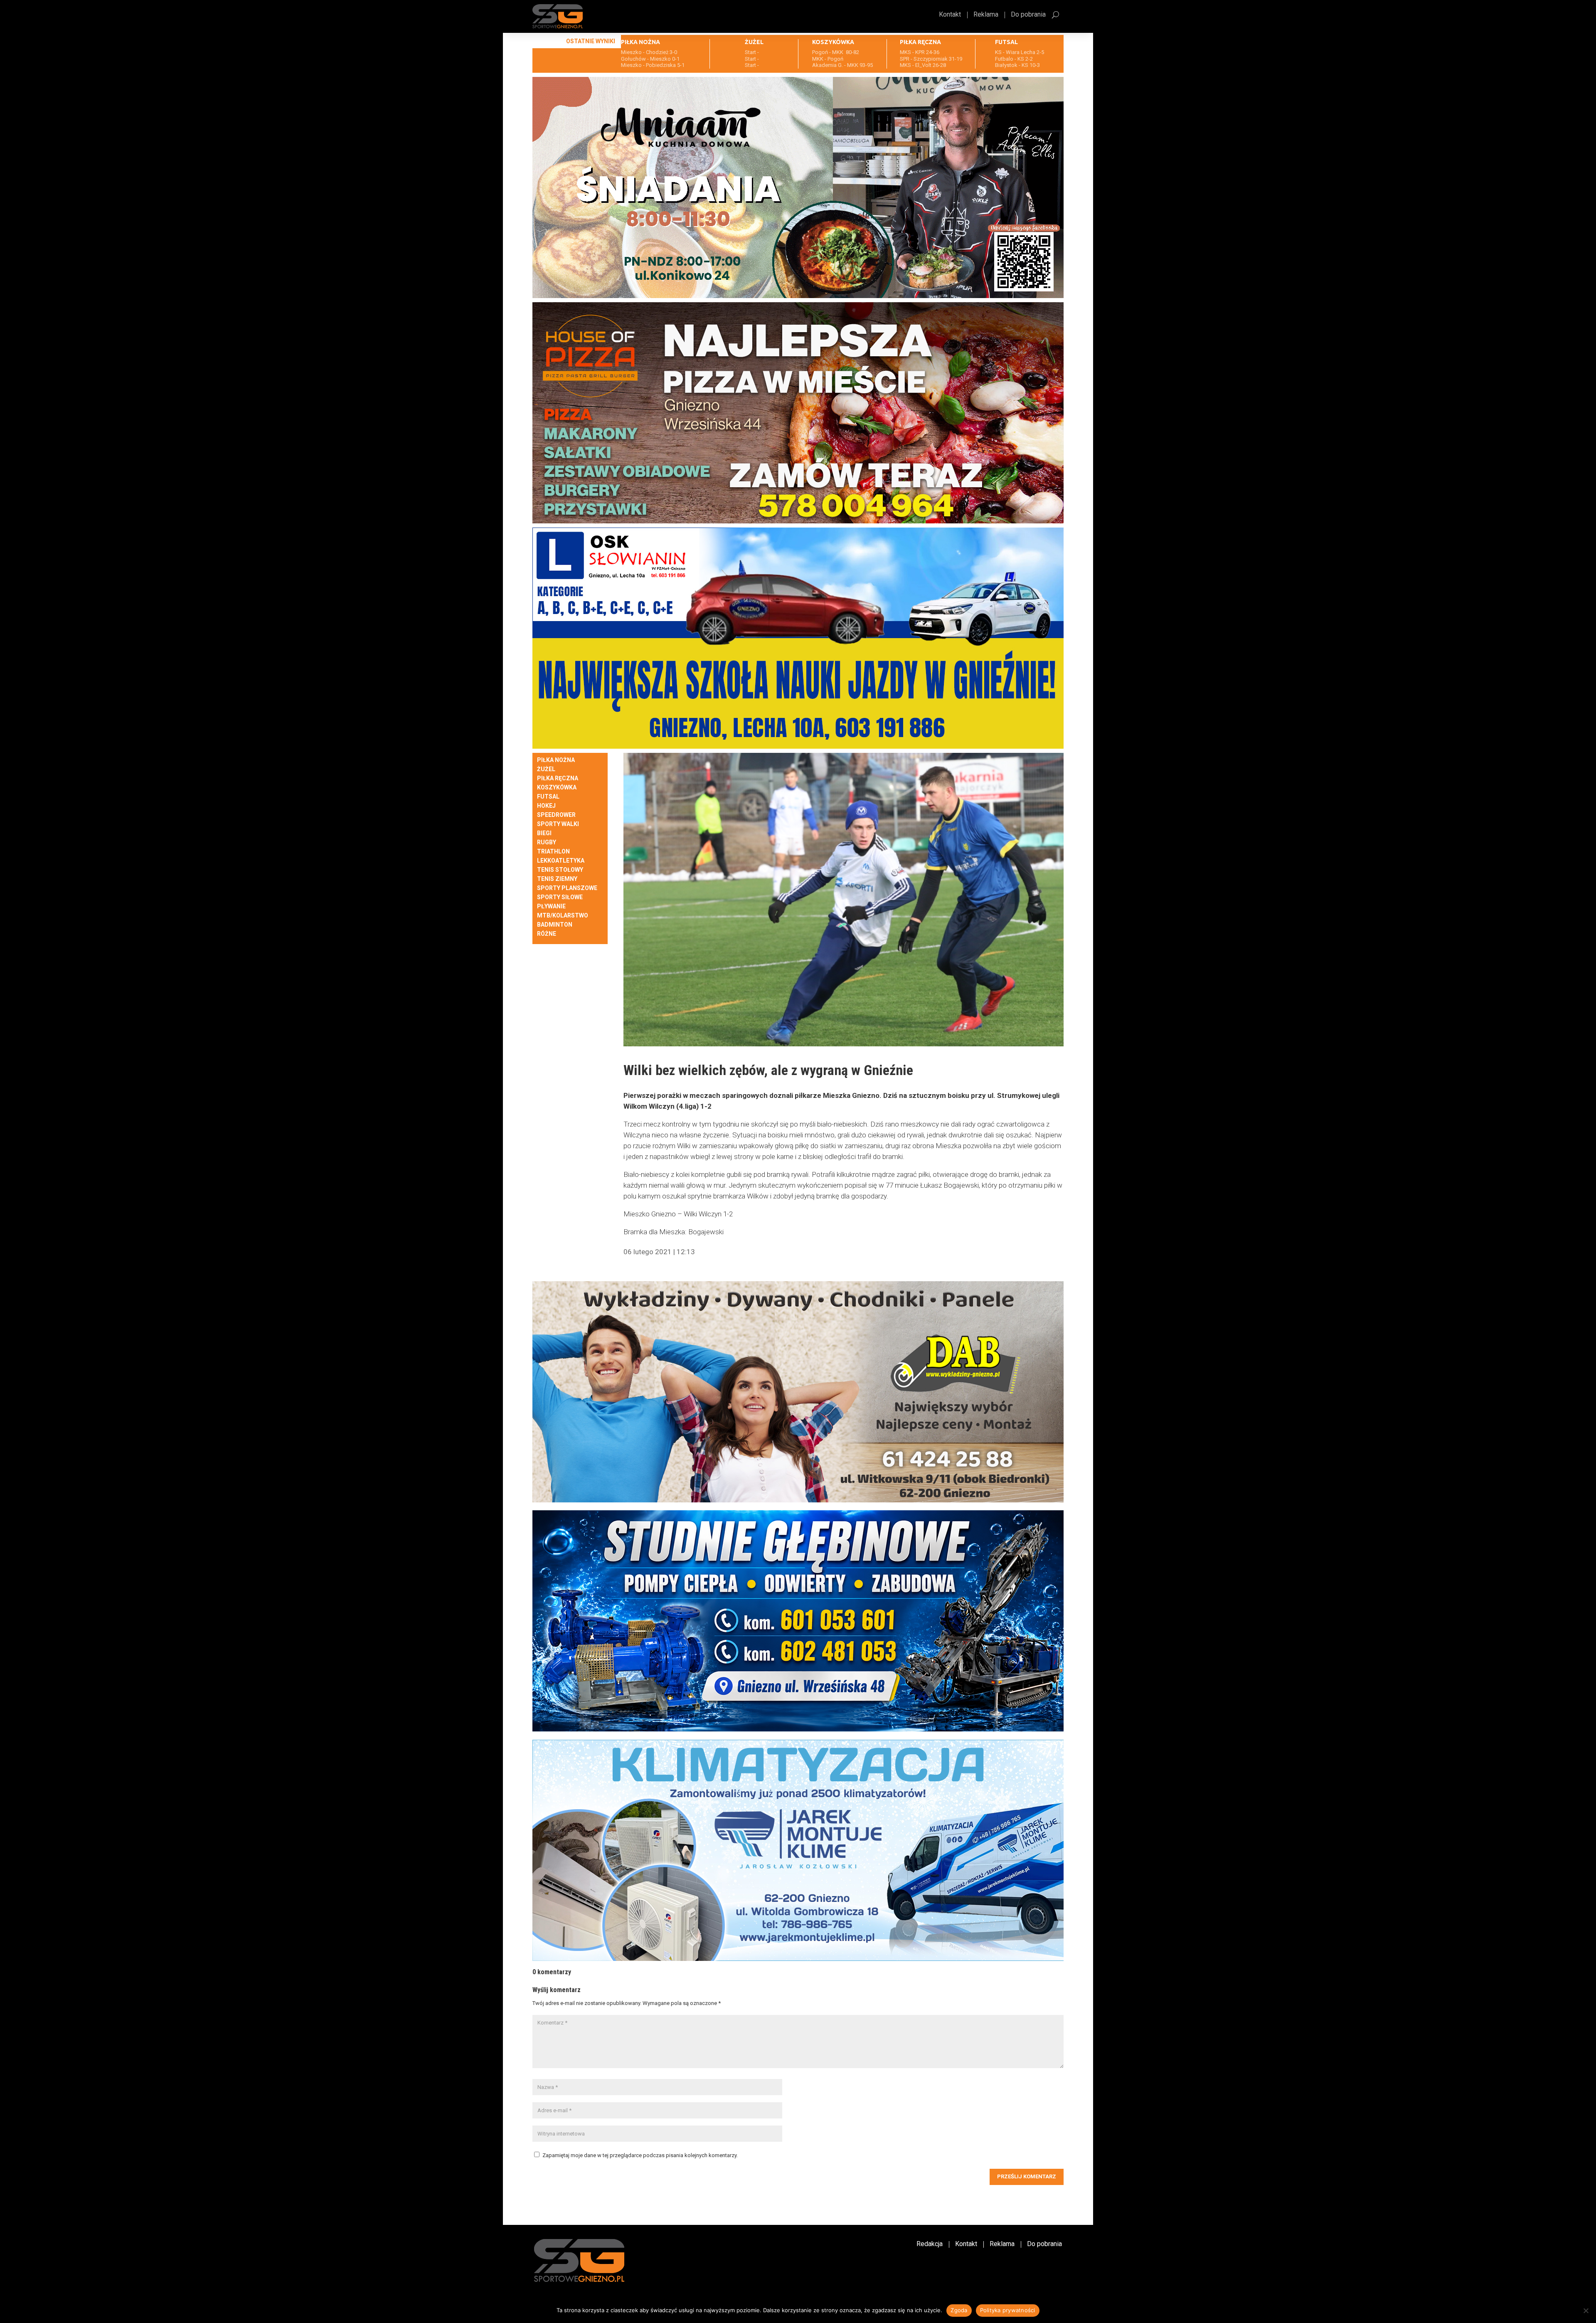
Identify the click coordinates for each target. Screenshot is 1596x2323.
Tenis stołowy (560, 870)
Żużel (546, 769)
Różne (547, 934)
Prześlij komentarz (1027, 2176)
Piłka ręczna (558, 778)
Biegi (544, 833)
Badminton (555, 925)
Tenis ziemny (557, 879)
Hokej (546, 806)
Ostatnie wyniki (591, 41)
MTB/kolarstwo (563, 916)
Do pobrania (1028, 15)
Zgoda (959, 2310)
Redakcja (930, 2244)
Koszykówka (557, 788)
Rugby (547, 842)
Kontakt (950, 15)
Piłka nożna (556, 760)
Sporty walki (558, 824)
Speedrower (556, 815)
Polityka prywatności (1008, 2310)
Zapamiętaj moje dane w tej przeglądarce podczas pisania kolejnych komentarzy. (640, 2155)
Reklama (986, 15)
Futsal (548, 797)
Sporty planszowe (567, 888)
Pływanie (551, 906)
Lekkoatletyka (561, 861)
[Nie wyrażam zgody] (1586, 2311)
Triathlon (553, 852)
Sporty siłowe (560, 897)
